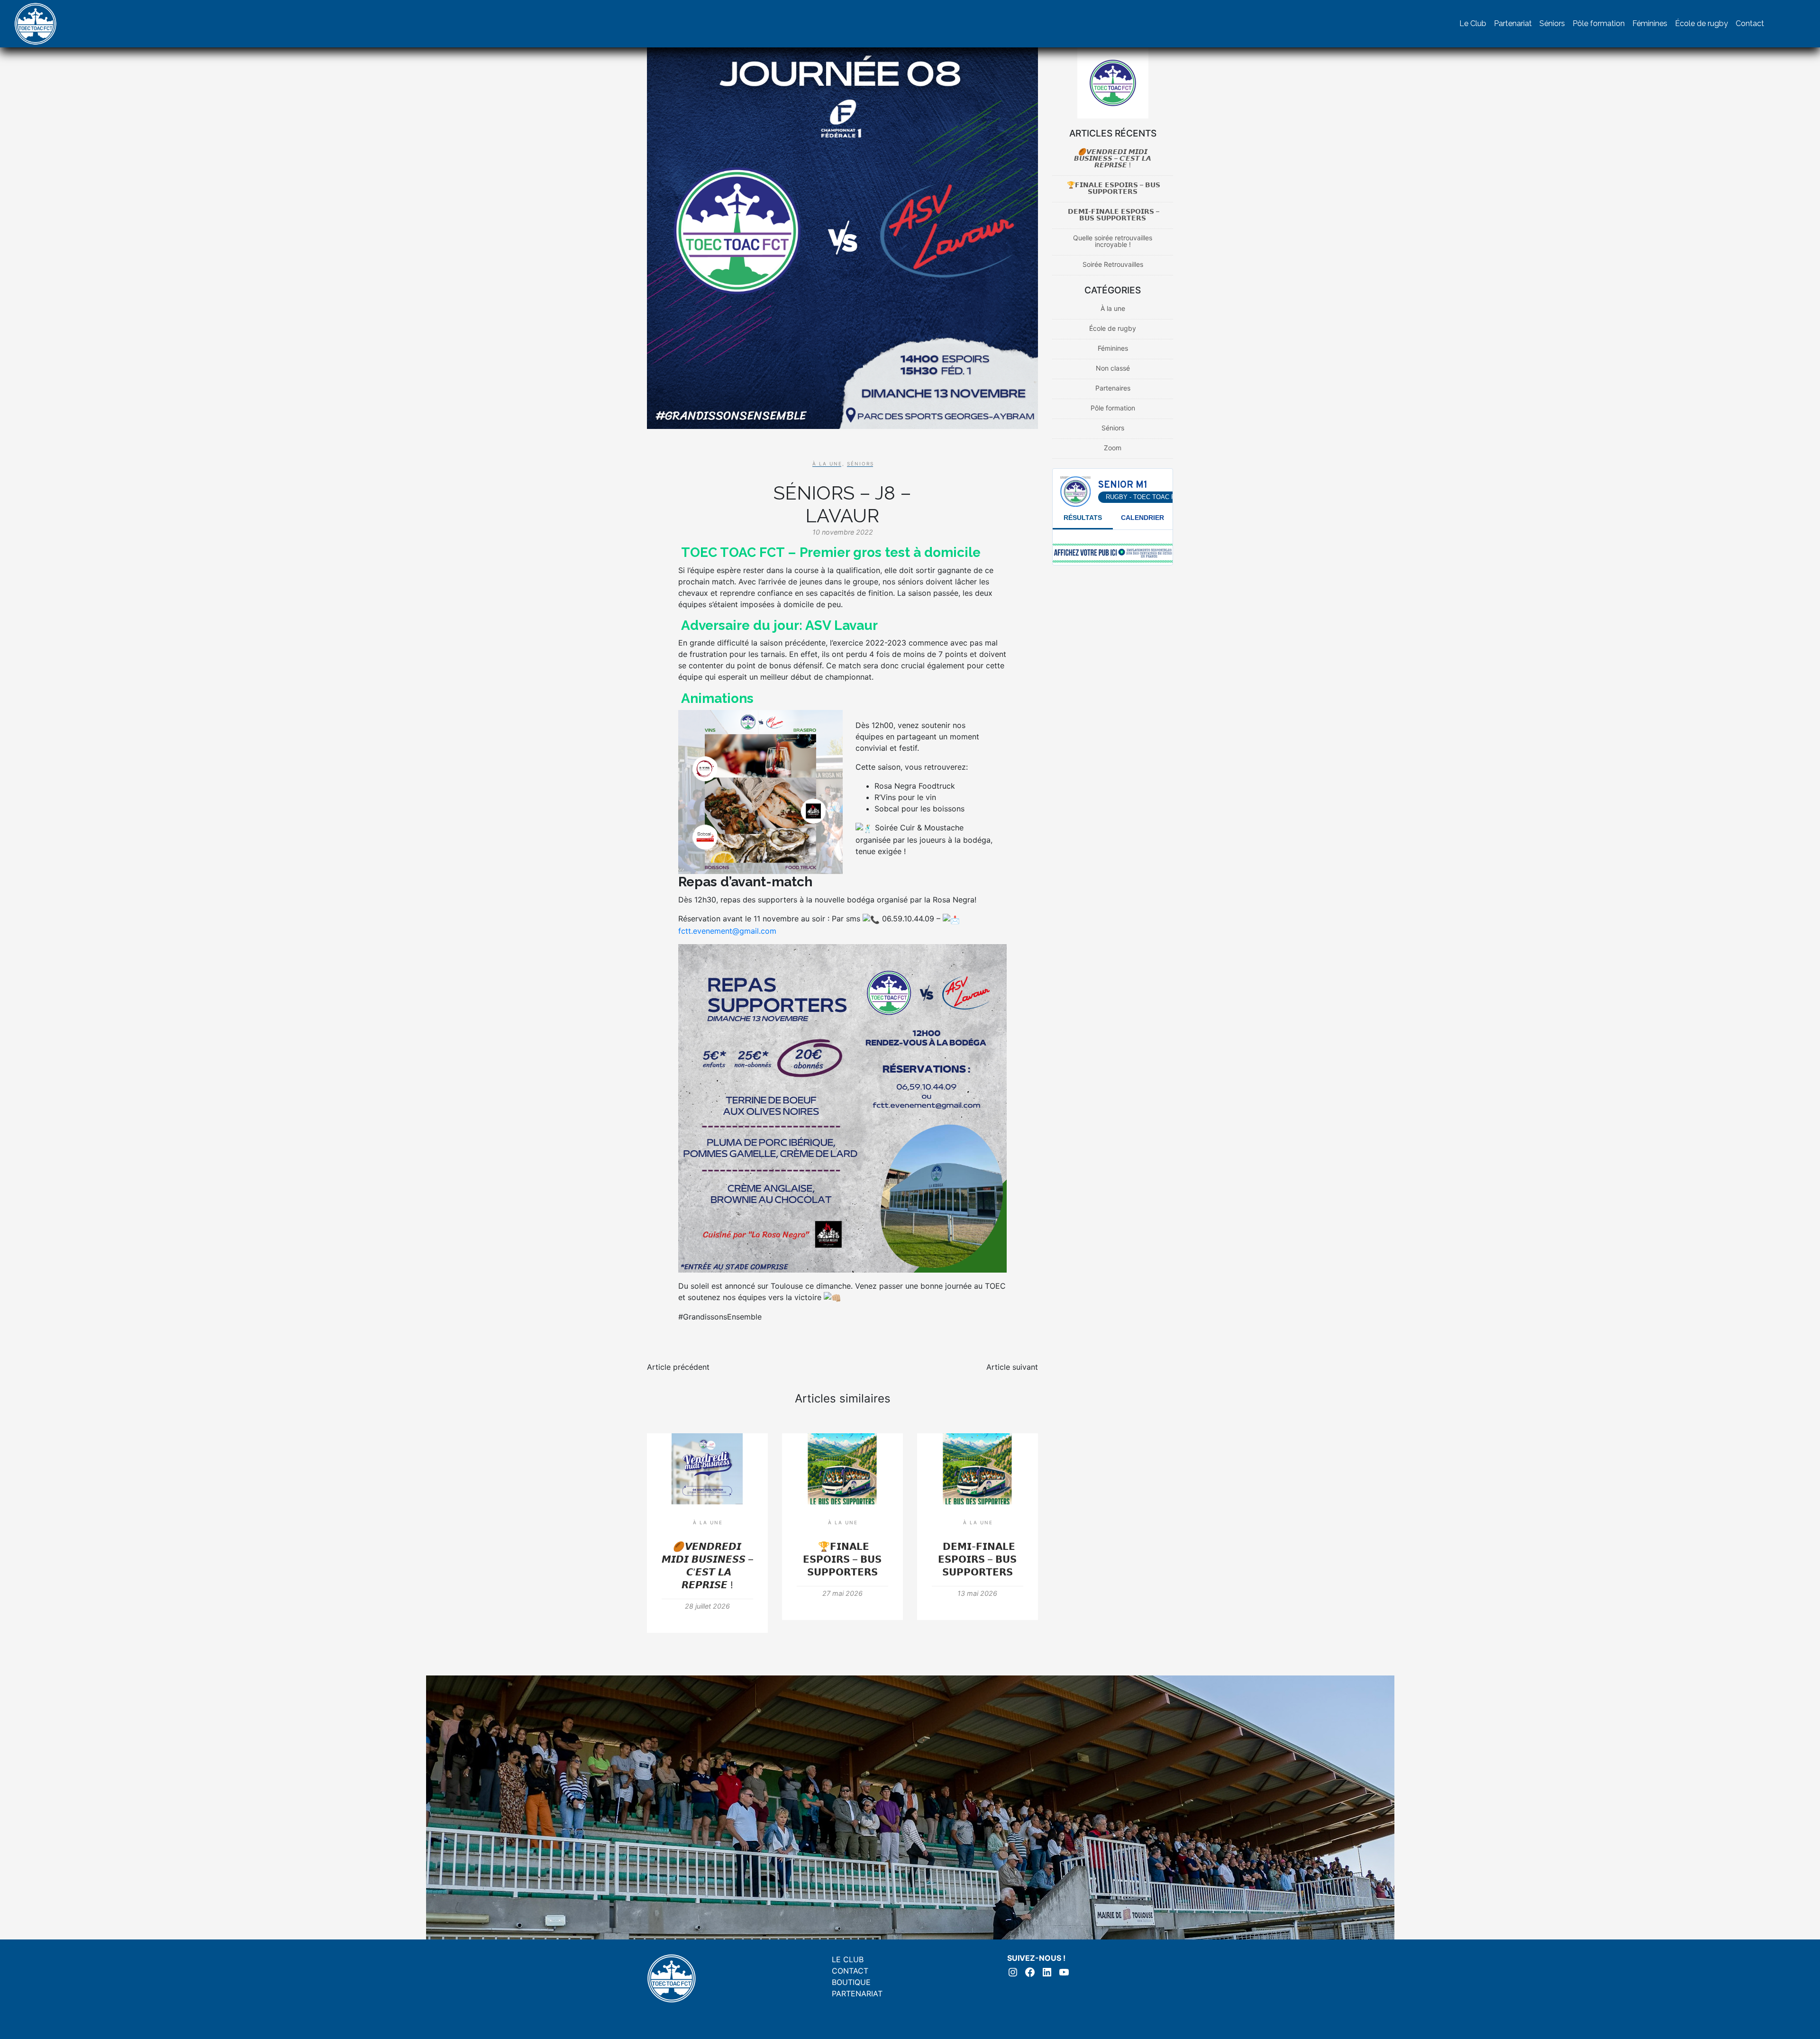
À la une (827, 464)
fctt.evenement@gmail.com (727, 931)
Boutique (851, 1982)
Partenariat (1513, 23)
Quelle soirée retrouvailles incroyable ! (1113, 241)
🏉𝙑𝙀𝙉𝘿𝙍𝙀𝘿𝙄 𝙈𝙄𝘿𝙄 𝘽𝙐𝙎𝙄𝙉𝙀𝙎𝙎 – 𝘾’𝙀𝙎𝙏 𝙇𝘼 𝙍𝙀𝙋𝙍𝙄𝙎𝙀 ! (1113, 158)
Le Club (1473, 23)
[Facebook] (1796, 24)
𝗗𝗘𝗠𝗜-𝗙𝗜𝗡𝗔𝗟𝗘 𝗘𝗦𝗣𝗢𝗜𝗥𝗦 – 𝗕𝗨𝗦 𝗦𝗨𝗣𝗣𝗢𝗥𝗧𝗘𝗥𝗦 (977, 1559)
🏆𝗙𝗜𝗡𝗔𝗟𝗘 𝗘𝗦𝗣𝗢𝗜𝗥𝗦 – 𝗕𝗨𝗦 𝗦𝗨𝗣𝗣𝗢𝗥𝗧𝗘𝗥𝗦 (842, 1559)
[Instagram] (1777, 24)
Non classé (1113, 368)
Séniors (1552, 23)
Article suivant (1012, 1367)
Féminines (1650, 23)
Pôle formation (1599, 23)
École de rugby (1702, 23)
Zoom (1113, 448)
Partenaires (1113, 388)
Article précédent (678, 1367)
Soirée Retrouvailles (1113, 264)
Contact (1750, 23)
